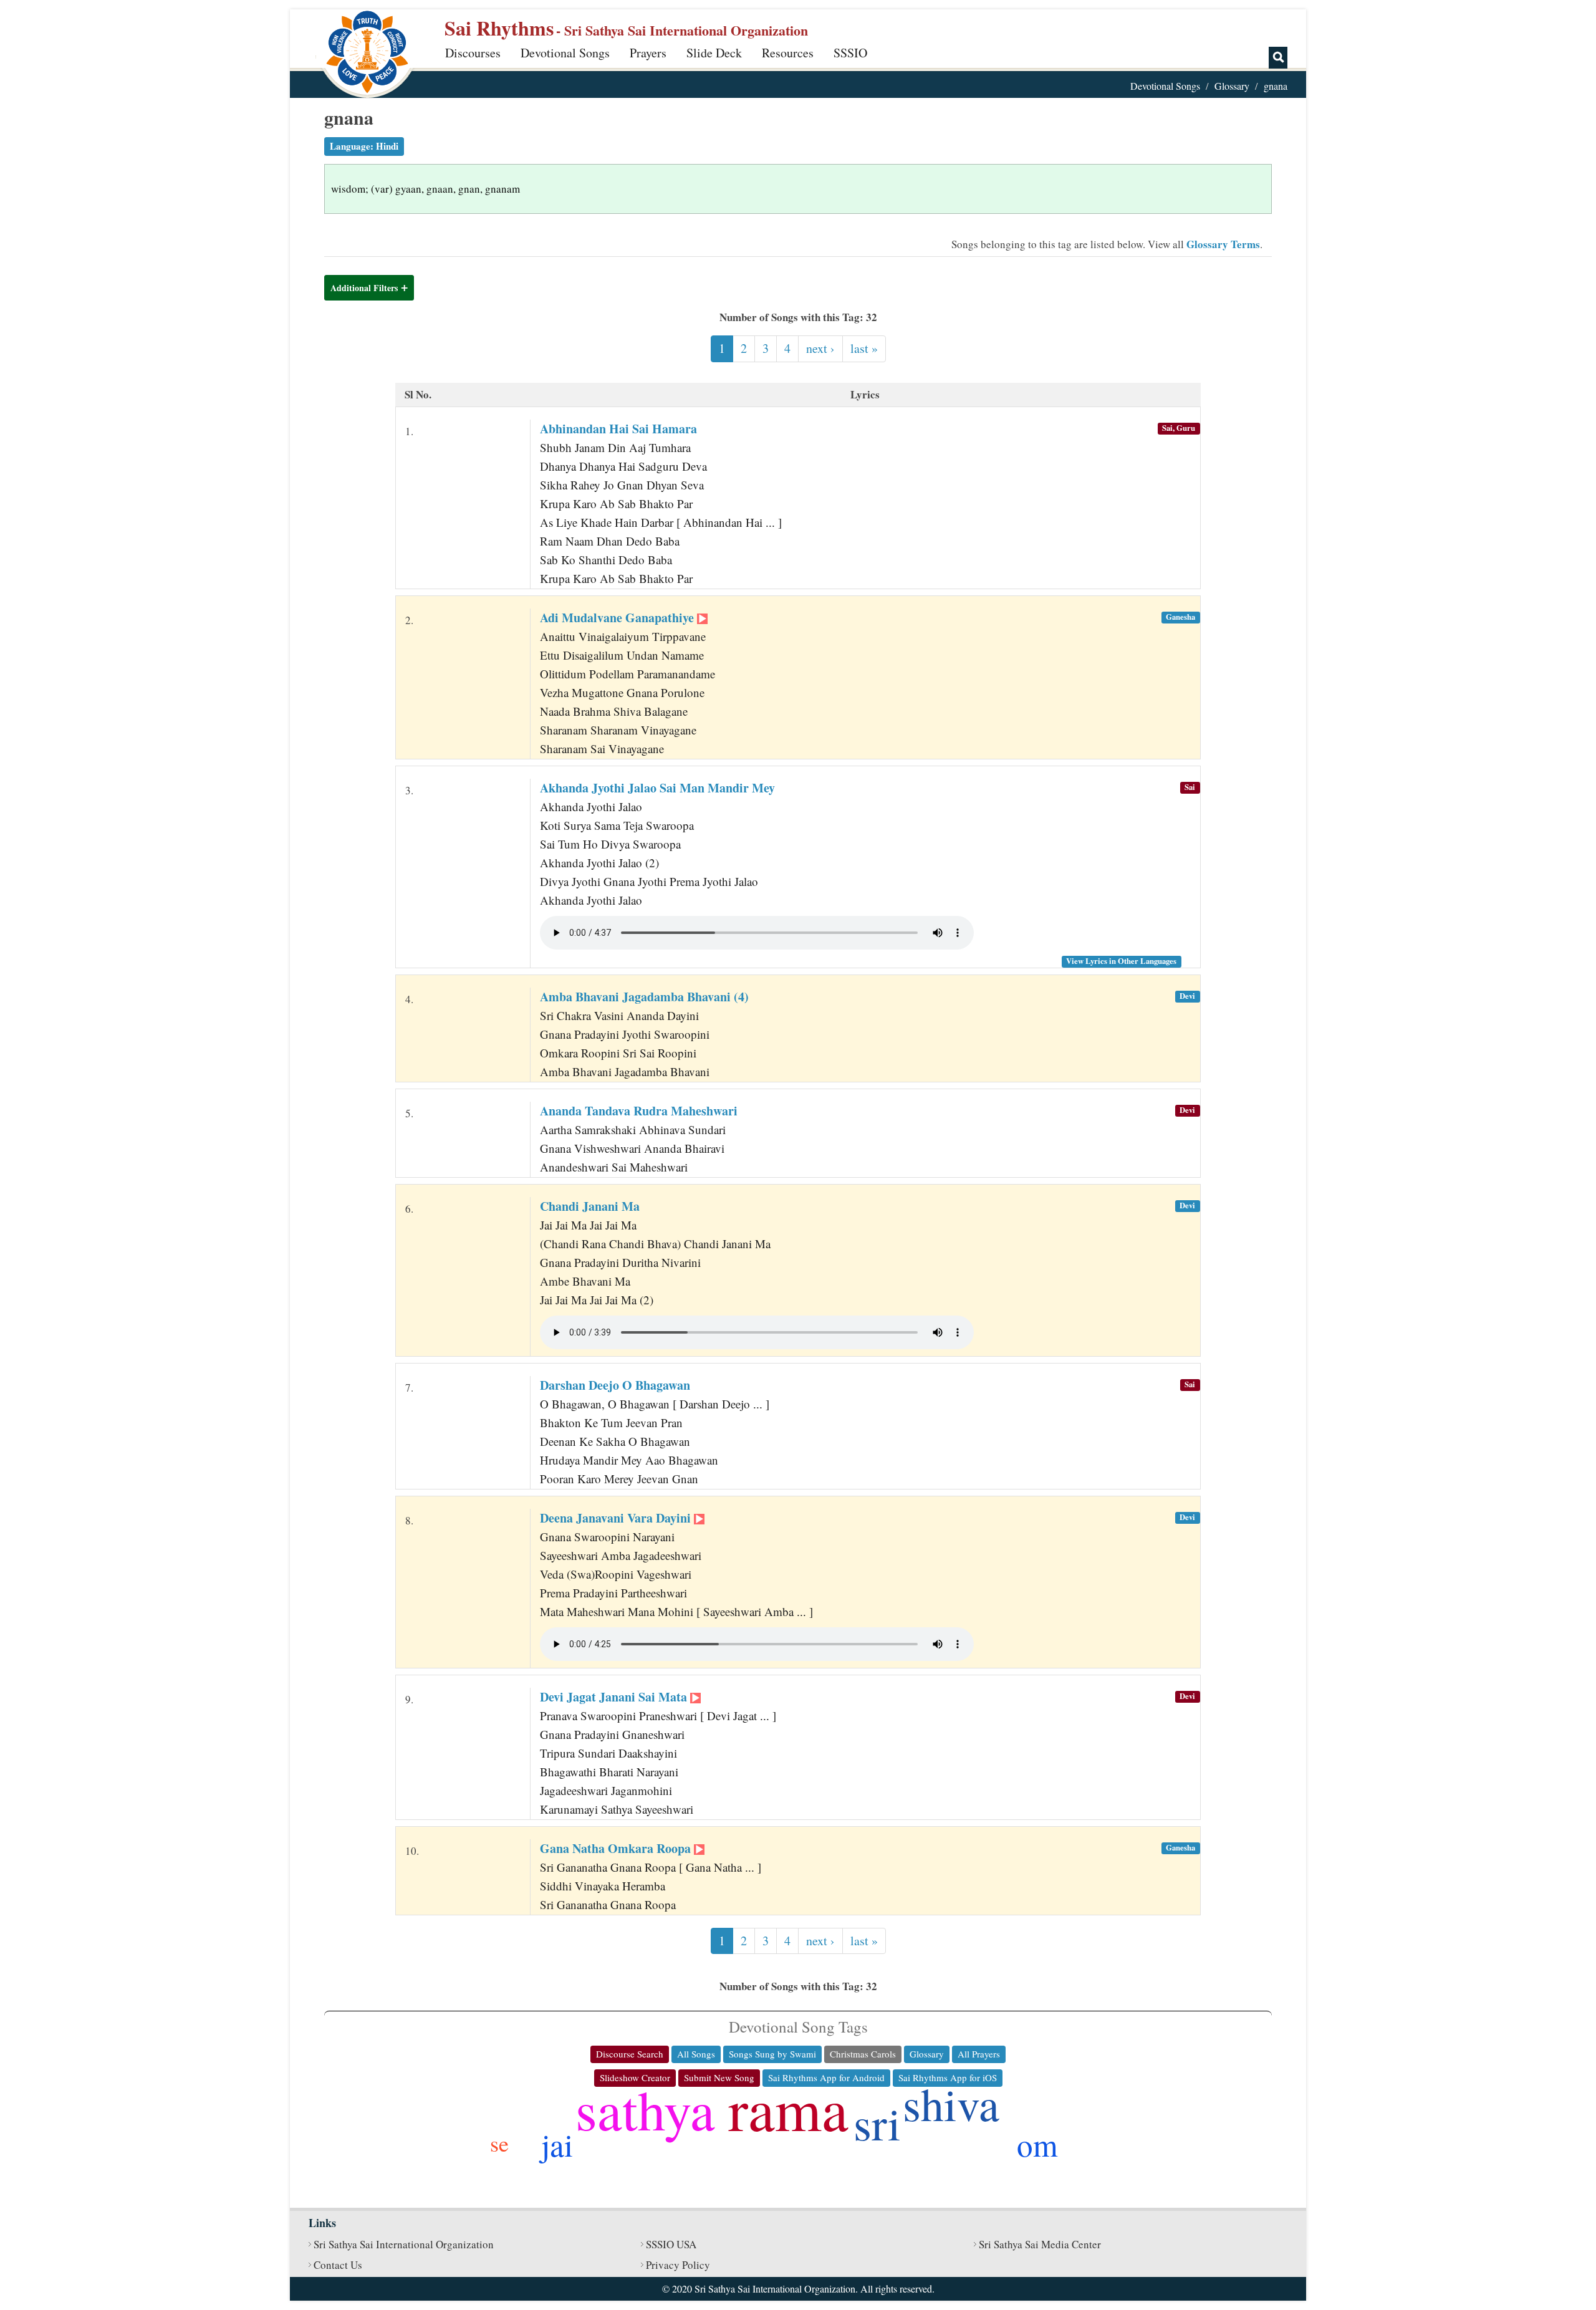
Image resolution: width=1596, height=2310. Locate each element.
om (1037, 2144)
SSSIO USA (671, 2244)
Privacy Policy (678, 2265)
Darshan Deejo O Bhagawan (615, 1385)
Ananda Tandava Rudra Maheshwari (639, 1111)
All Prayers (979, 2054)
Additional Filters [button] (364, 288)
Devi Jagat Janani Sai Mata (615, 1697)
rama (788, 2108)
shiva (951, 2103)
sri (877, 2123)
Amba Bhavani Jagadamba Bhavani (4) (644, 997)
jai (557, 2144)
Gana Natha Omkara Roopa (617, 1848)
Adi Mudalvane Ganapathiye (618, 618)
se (499, 2143)
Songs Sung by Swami (772, 2054)
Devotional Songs (565, 53)
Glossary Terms (1223, 244)
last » (864, 348)
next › (820, 348)
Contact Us (338, 2265)
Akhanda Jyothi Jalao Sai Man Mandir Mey (657, 788)
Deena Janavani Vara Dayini (617, 1518)
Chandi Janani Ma (590, 1206)
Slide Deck (714, 53)
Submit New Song (719, 2077)
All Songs (696, 2054)
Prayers (648, 53)
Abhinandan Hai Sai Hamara (618, 429)
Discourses (473, 53)
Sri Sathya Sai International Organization (404, 2244)
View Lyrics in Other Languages (1121, 961)
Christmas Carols (863, 2054)
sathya (645, 2109)
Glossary (1232, 86)
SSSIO (850, 53)
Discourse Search (630, 2054)
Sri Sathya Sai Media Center (1040, 2244)
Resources (788, 53)
